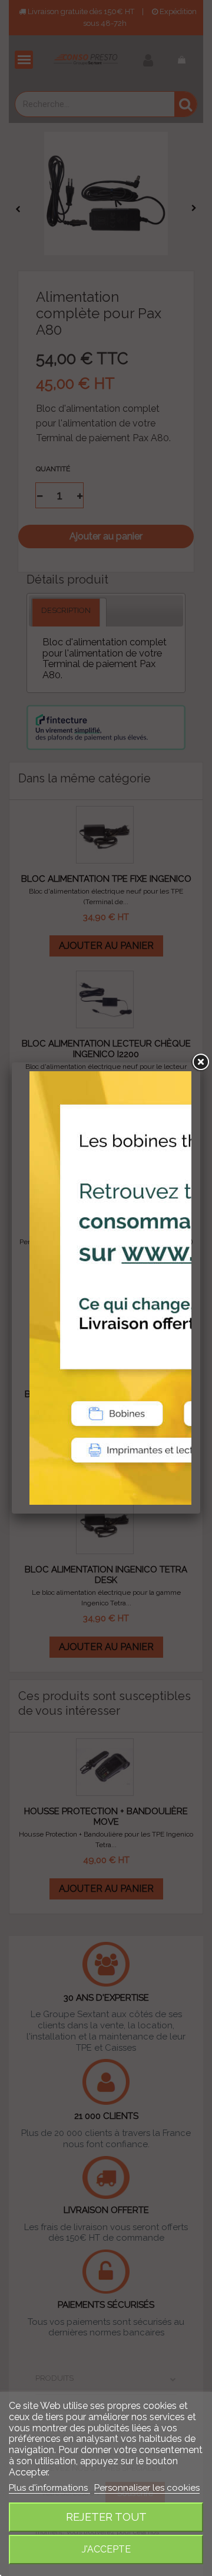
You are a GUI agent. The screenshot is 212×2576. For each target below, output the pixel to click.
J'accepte (106, 2549)
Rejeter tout (106, 2517)
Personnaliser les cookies (147, 2488)
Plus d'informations (49, 2488)
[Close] (200, 1062)
